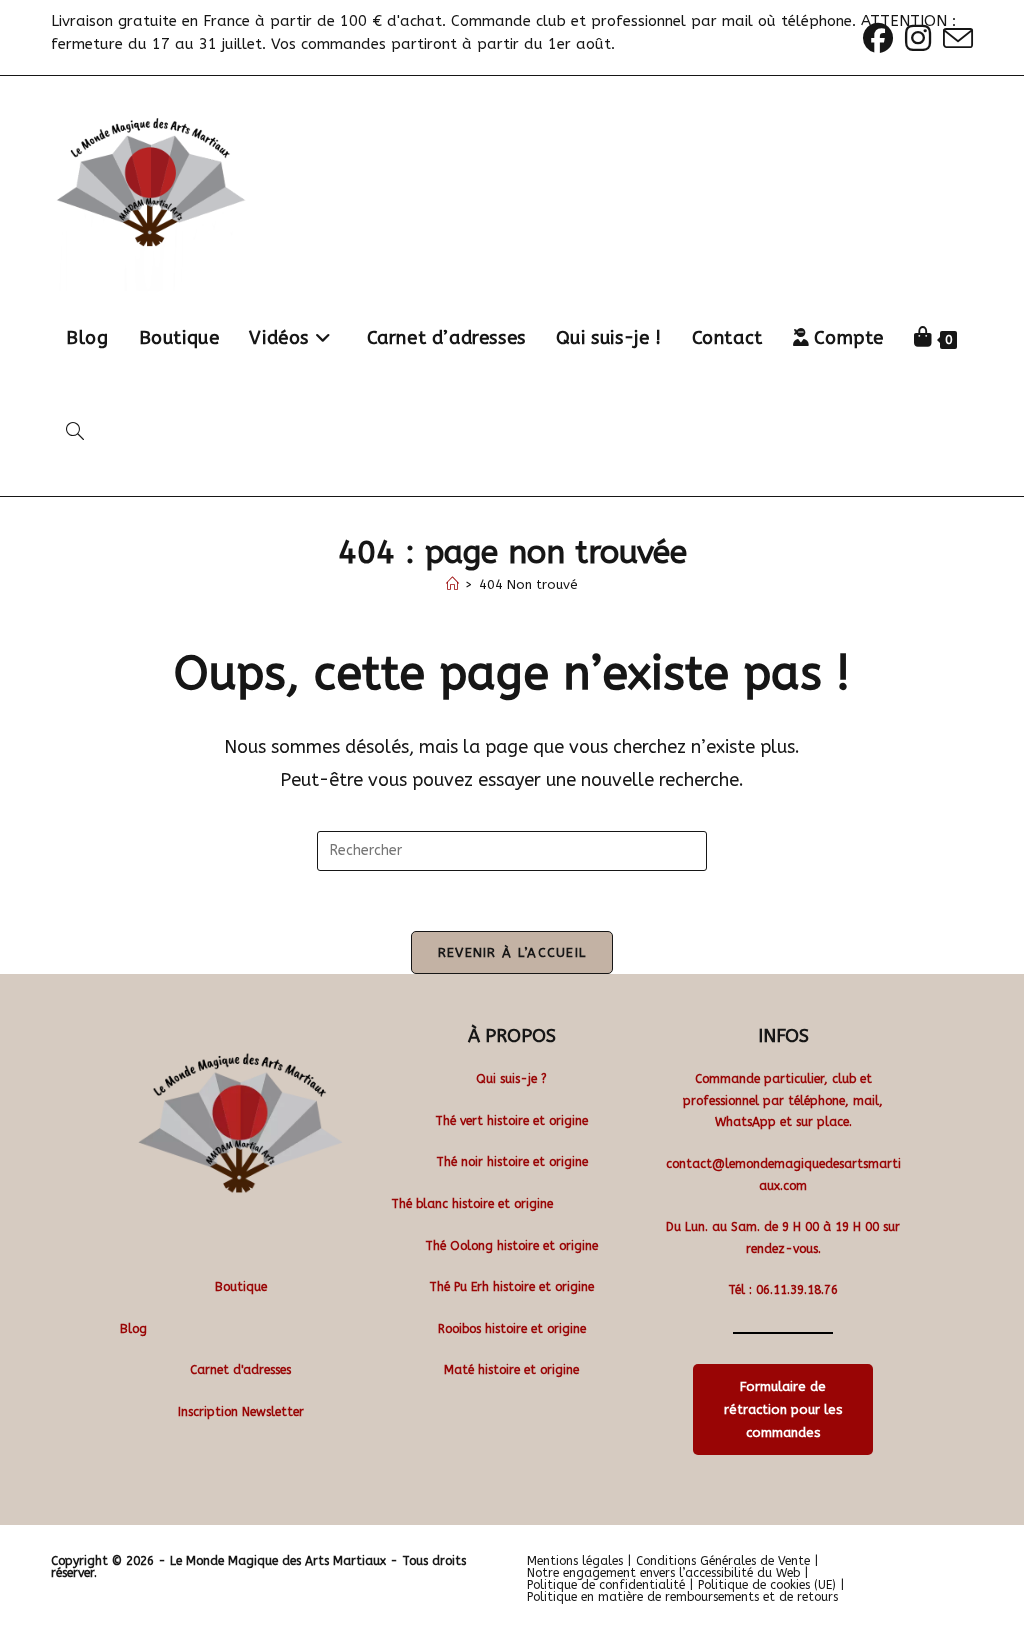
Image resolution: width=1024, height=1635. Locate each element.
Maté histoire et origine (511, 1370)
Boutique (241, 1287)
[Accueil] (452, 584)
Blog (133, 1329)
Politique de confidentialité (606, 1585)
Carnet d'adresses (240, 1370)
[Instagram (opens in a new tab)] (918, 38)
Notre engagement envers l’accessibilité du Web (663, 1573)
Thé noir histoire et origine (512, 1162)
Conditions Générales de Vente (723, 1561)
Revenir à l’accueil (512, 952)
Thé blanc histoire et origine (472, 1204)
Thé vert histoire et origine (511, 1121)
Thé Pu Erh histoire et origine (511, 1287)
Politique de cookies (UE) (767, 1585)
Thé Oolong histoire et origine (511, 1246)
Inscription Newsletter (241, 1412)
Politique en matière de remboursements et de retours (682, 1597)
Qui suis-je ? (511, 1079)
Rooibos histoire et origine (512, 1329)
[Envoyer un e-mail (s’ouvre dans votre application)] (955, 38)
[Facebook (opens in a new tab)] (878, 38)
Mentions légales (575, 1561)
